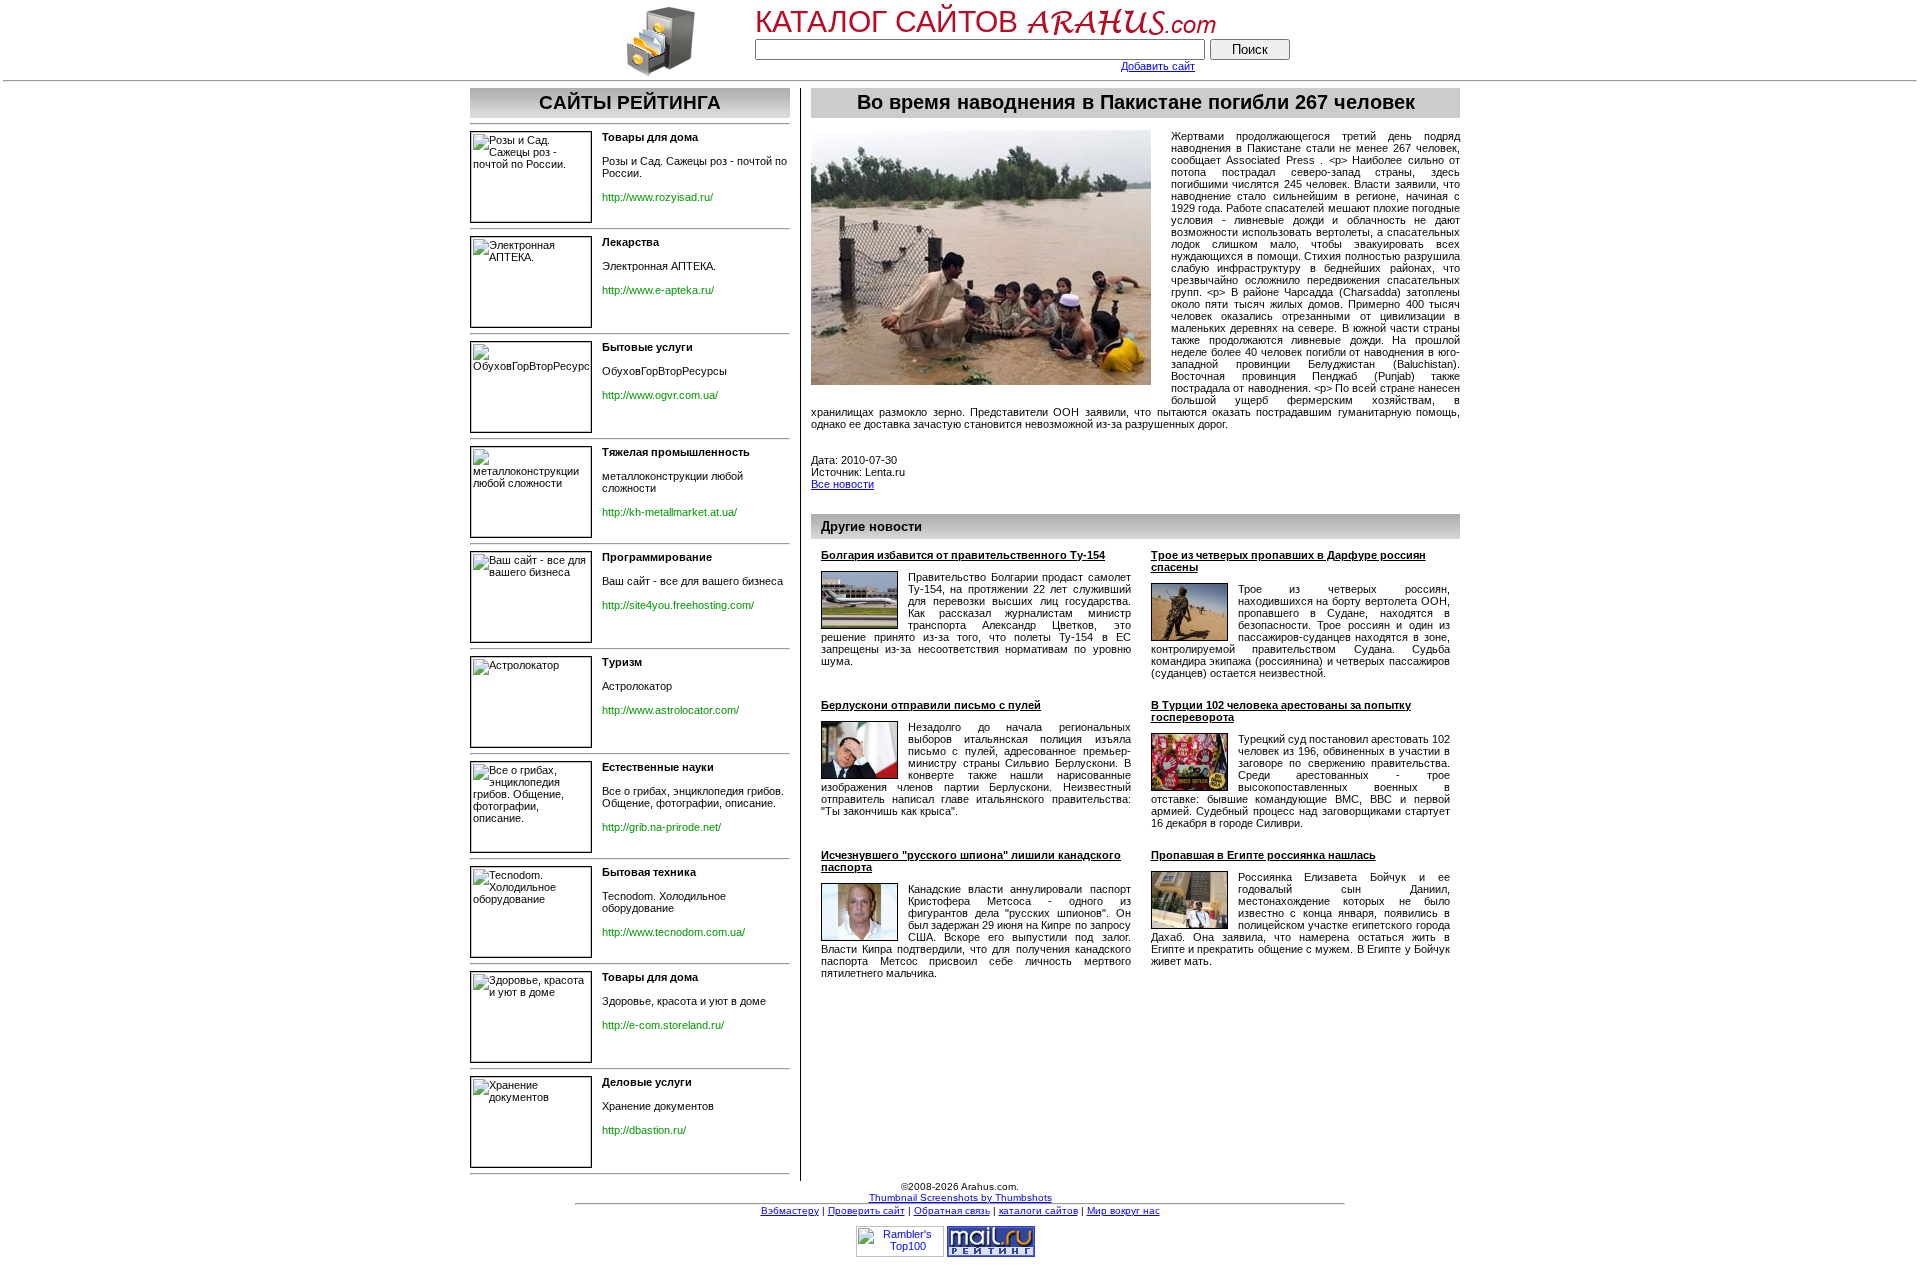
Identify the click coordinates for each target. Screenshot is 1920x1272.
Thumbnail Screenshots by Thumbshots (960, 1197)
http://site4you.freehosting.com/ (678, 605)
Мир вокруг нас (1123, 1210)
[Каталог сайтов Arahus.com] (660, 74)
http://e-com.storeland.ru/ (663, 1025)
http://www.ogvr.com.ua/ (660, 395)
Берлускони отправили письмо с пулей (931, 705)
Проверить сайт (866, 1210)
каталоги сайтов (1038, 1210)
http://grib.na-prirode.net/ (661, 827)
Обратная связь (952, 1210)
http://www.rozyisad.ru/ (657, 197)
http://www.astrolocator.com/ (670, 710)
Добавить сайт (1158, 66)
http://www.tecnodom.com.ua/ (673, 932)
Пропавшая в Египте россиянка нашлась (1263, 855)
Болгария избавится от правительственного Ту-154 (963, 555)
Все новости (842, 484)
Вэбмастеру (790, 1210)
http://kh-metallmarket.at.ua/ (669, 512)
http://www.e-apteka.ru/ (658, 290)
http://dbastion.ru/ (644, 1130)
